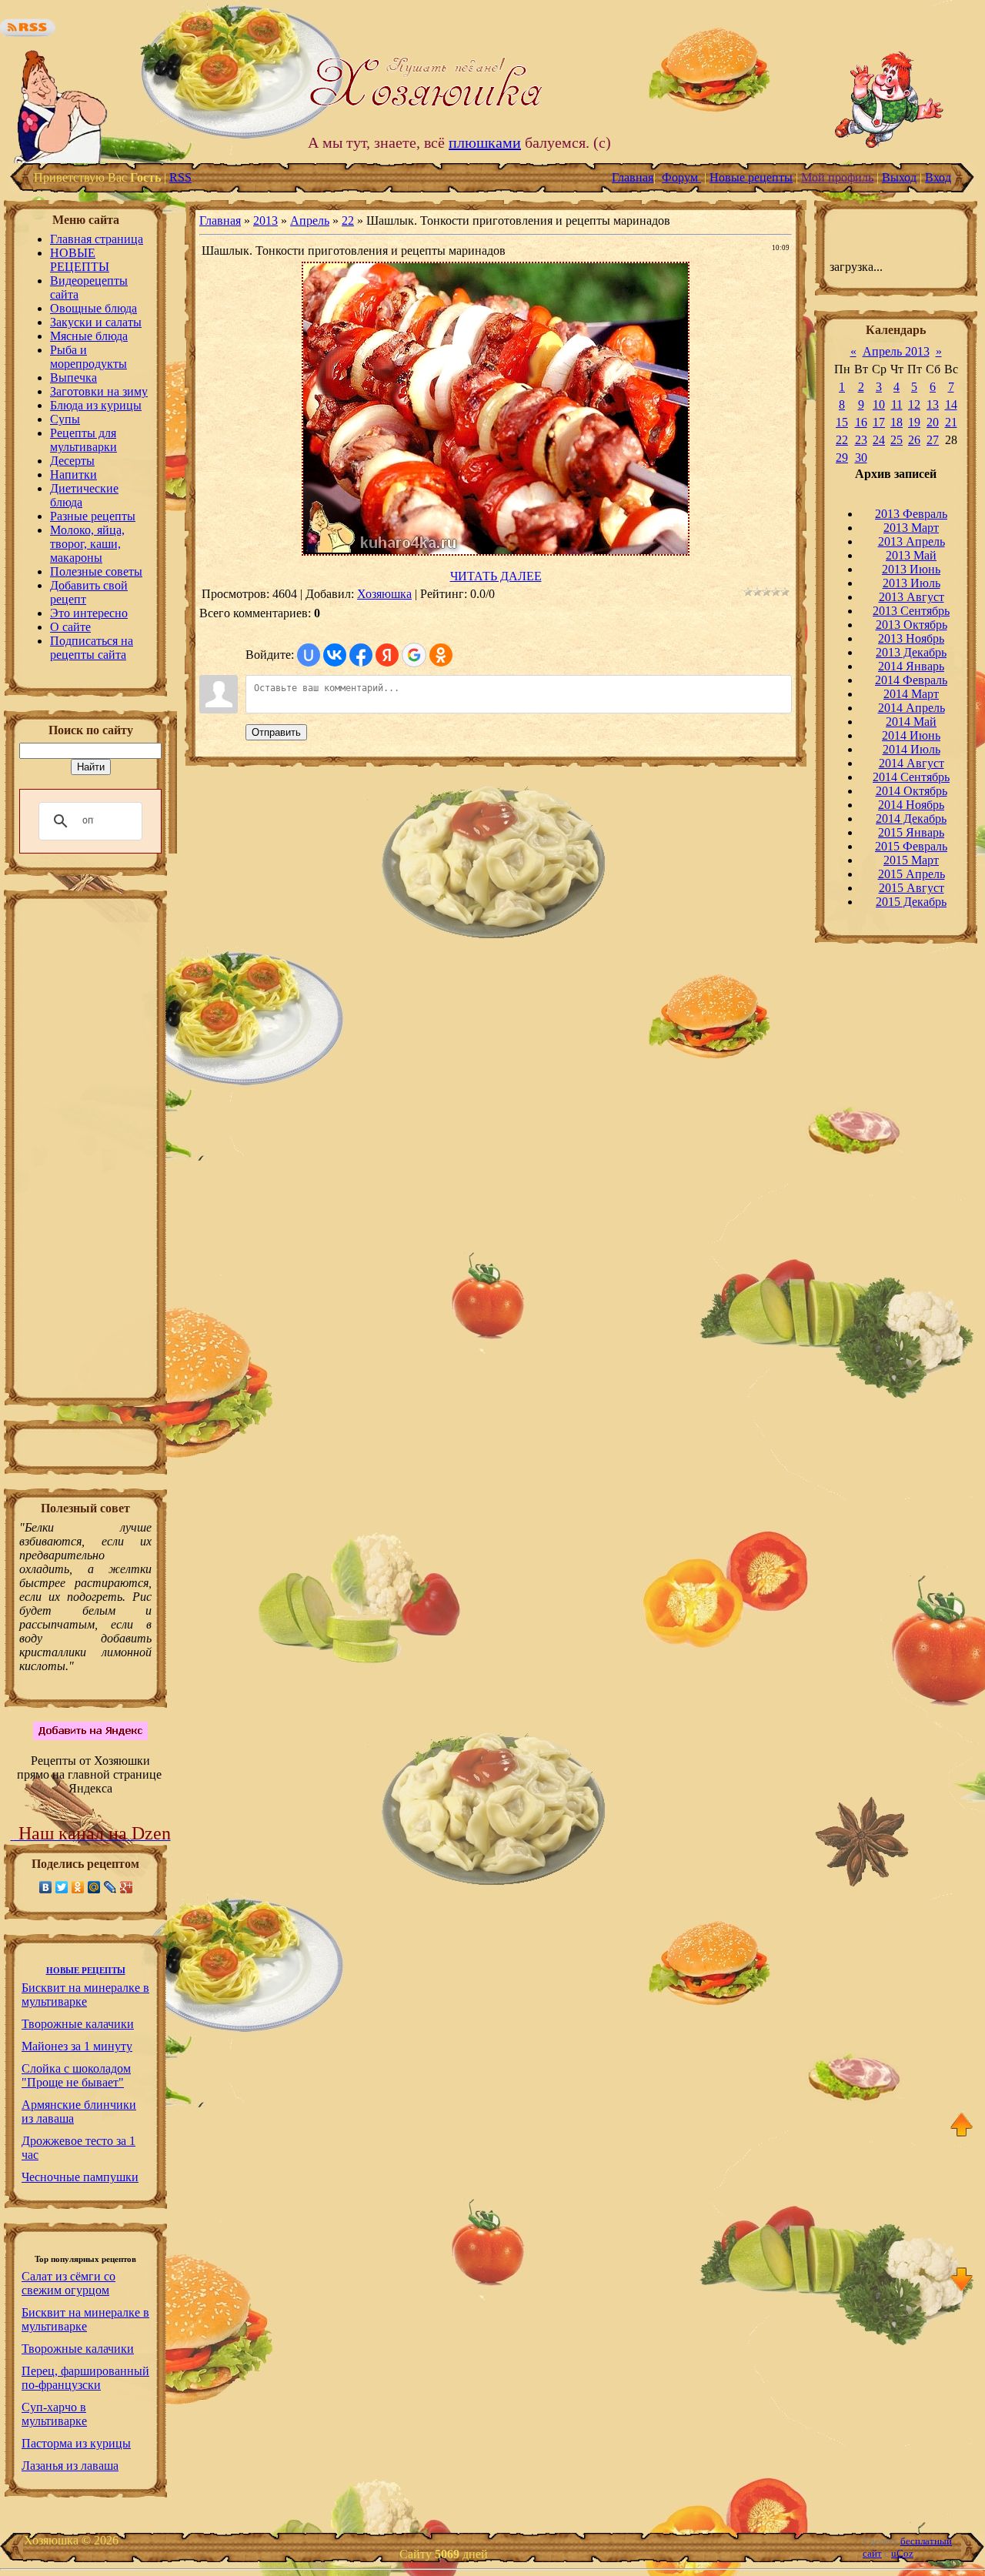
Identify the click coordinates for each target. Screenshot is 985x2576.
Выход (899, 177)
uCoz (902, 2553)
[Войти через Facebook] (361, 655)
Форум (681, 177)
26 (914, 440)
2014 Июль (912, 749)
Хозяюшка (384, 594)
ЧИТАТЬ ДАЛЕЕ (496, 576)
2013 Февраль (911, 514)
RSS (180, 177)
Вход (938, 177)
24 (879, 440)
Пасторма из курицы (76, 2443)
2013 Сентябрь (911, 611)
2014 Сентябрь (911, 777)
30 (861, 458)
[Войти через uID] (309, 655)
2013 (265, 221)
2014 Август (912, 763)
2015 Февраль (911, 846)
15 (842, 422)
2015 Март (911, 860)
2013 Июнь (911, 569)
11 (897, 404)
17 (879, 422)
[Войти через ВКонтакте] (335, 655)
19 (914, 422)
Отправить (276, 732)
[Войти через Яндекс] (387, 655)
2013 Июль (912, 583)
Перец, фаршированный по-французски (85, 2378)
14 (951, 404)
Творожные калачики (78, 2024)
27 (933, 440)
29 (842, 458)
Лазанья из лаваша (70, 2466)
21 (951, 422)
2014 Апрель (912, 708)
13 (933, 404)
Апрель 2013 (896, 351)
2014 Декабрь (911, 819)
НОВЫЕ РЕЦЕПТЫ (86, 1971)
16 (861, 422)
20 (933, 422)
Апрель (310, 221)
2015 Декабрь (911, 902)
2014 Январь (911, 666)
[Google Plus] (127, 1887)
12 (914, 404)
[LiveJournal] (110, 1887)
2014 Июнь (911, 735)
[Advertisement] (85, 1153)
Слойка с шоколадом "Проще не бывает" (76, 2075)
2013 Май (911, 555)
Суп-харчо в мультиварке (54, 2414)
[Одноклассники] (78, 1887)
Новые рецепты (751, 177)
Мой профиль (837, 177)
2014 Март (911, 694)
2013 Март (911, 528)
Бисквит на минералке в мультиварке (85, 1995)
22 (348, 221)
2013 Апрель (912, 541)
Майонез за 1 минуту (77, 2046)
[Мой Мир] (94, 1887)
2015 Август (912, 888)
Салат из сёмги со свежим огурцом (68, 2283)
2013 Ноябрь (911, 638)
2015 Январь (911, 832)
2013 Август (912, 597)
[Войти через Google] (414, 655)
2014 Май (911, 722)
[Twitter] (62, 1887)
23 (861, 440)
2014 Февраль (911, 680)
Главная (633, 177)
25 (897, 440)
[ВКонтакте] (46, 1887)
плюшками (485, 142)
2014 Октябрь (912, 791)
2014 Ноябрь (911, 805)
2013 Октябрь (912, 625)
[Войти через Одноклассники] (441, 655)
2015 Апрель (912, 874)
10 (879, 404)
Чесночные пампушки (80, 2177)
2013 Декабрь (911, 652)
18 (897, 422)
